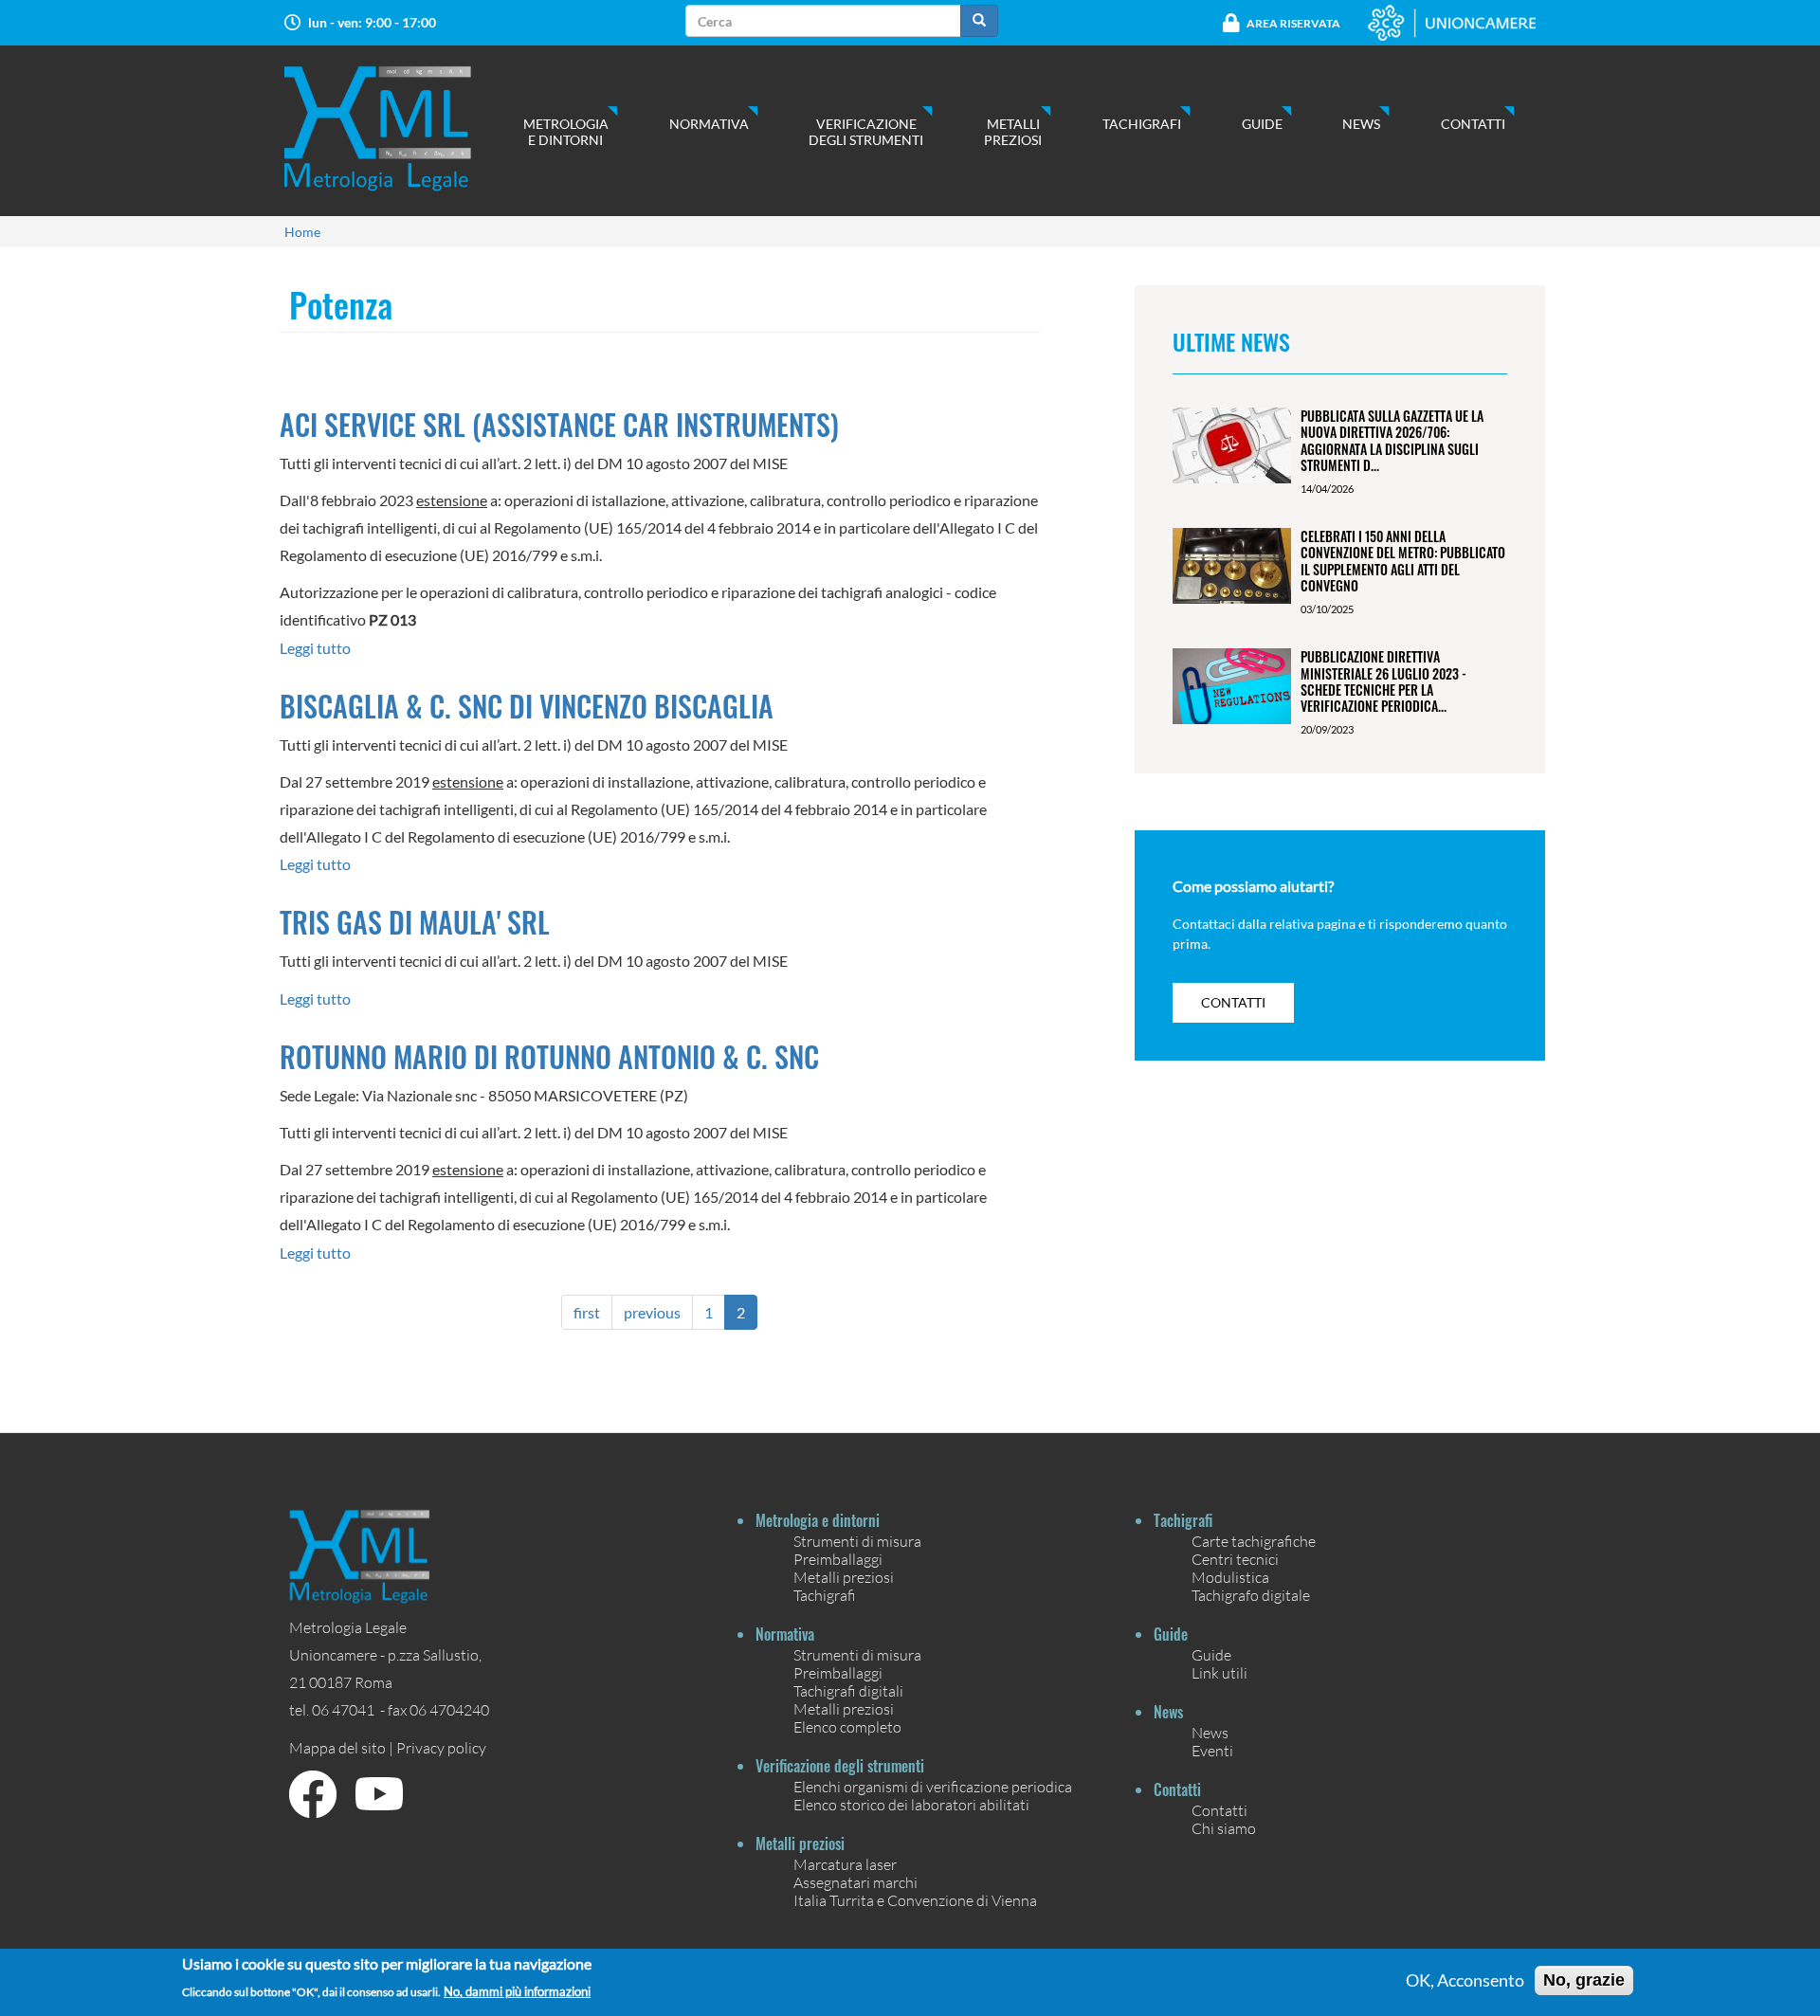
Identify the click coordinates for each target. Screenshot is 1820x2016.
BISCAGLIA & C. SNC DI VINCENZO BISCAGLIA (527, 706)
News (1361, 124)
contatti (1233, 1002)
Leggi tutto (315, 648)
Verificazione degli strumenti (866, 132)
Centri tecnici (1235, 1559)
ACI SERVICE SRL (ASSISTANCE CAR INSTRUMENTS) (559, 424)
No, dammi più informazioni (517, 1992)
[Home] (397, 128)
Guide (1262, 124)
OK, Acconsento (1465, 1981)
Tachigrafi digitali (848, 1690)
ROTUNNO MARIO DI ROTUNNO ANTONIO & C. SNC (549, 1056)
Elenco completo (847, 1726)
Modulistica (1230, 1577)
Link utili (1219, 1672)
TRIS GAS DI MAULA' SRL (415, 922)
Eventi (1212, 1750)
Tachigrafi (1142, 124)
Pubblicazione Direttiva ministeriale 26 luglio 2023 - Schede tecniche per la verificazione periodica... (1383, 681)
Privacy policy (441, 1747)
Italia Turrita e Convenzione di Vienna (915, 1900)
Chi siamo (1224, 1828)
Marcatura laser (845, 1864)
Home (302, 232)
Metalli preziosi (1013, 132)
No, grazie (1584, 1980)
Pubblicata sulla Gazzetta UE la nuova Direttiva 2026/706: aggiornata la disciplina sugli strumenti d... (1392, 440)
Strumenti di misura (857, 1541)
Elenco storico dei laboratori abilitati (911, 1804)
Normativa (709, 124)
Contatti (1473, 124)
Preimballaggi (838, 1559)
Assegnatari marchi (855, 1882)
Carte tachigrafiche (1254, 1541)
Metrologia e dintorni (566, 132)
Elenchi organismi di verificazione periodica (933, 1786)
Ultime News (1231, 341)
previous (652, 1312)
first (587, 1312)
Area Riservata (1293, 23)
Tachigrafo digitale (1251, 1595)
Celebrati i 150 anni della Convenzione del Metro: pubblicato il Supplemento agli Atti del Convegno (1403, 561)
